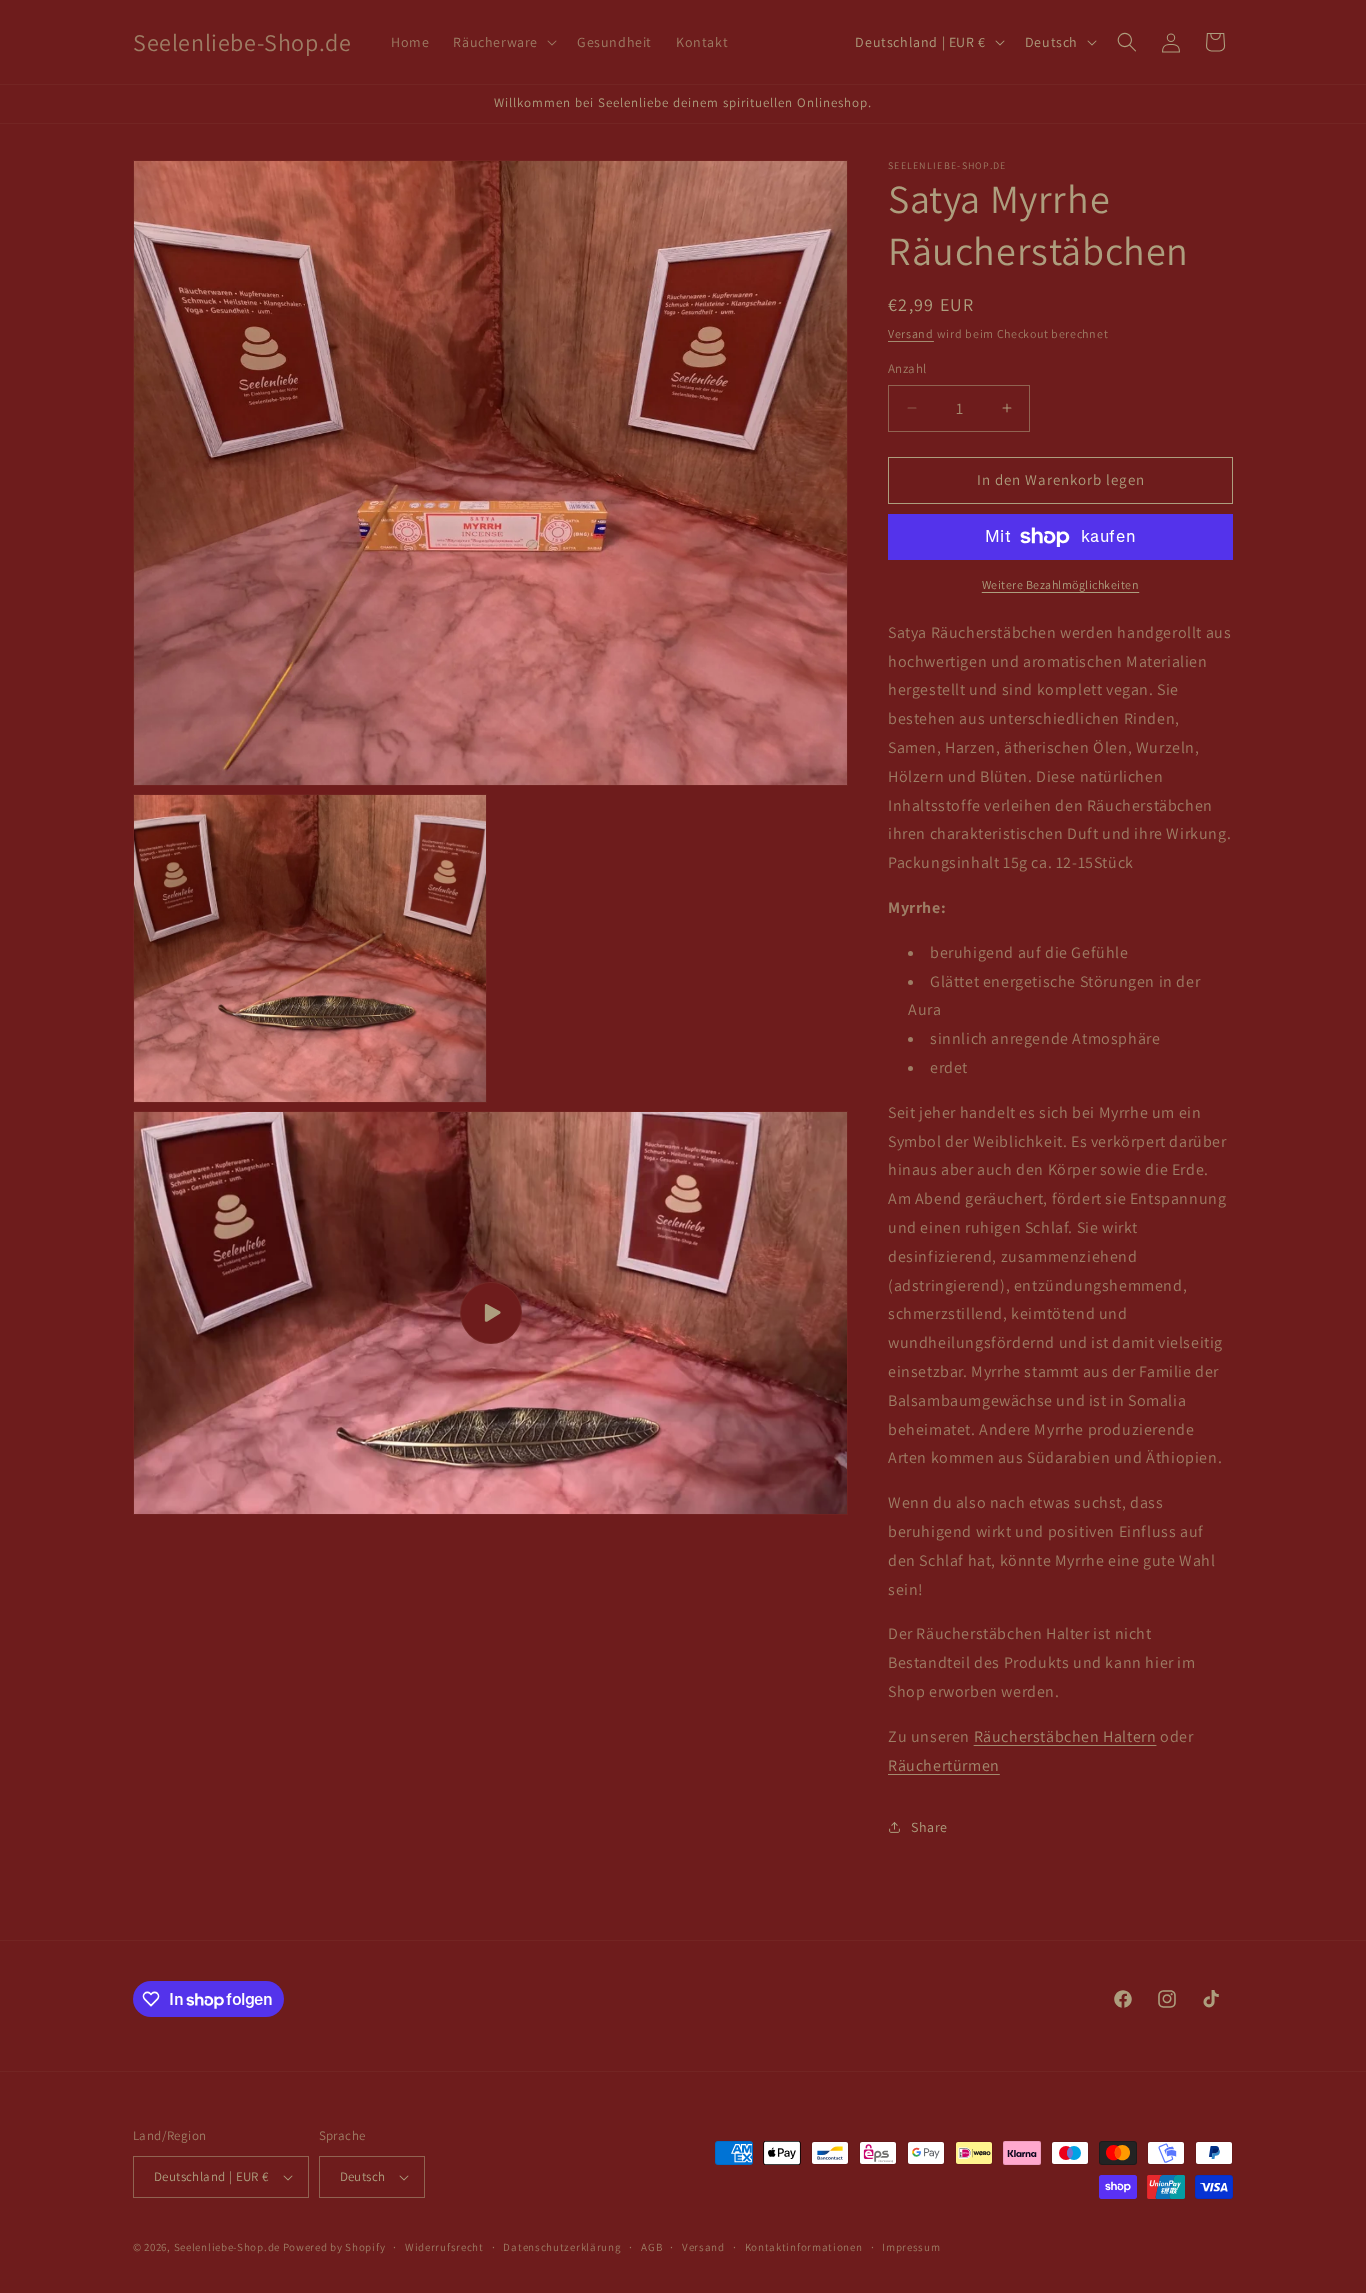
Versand (911, 333)
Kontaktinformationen (804, 2247)
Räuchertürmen (944, 1765)
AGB (651, 2247)
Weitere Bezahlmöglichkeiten (1061, 584)
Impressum (911, 2247)
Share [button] (929, 1827)
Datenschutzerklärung (562, 2247)
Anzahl (907, 368)
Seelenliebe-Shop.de (227, 2247)
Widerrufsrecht (444, 2247)
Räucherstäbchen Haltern (1065, 1736)
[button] (503, 42)
